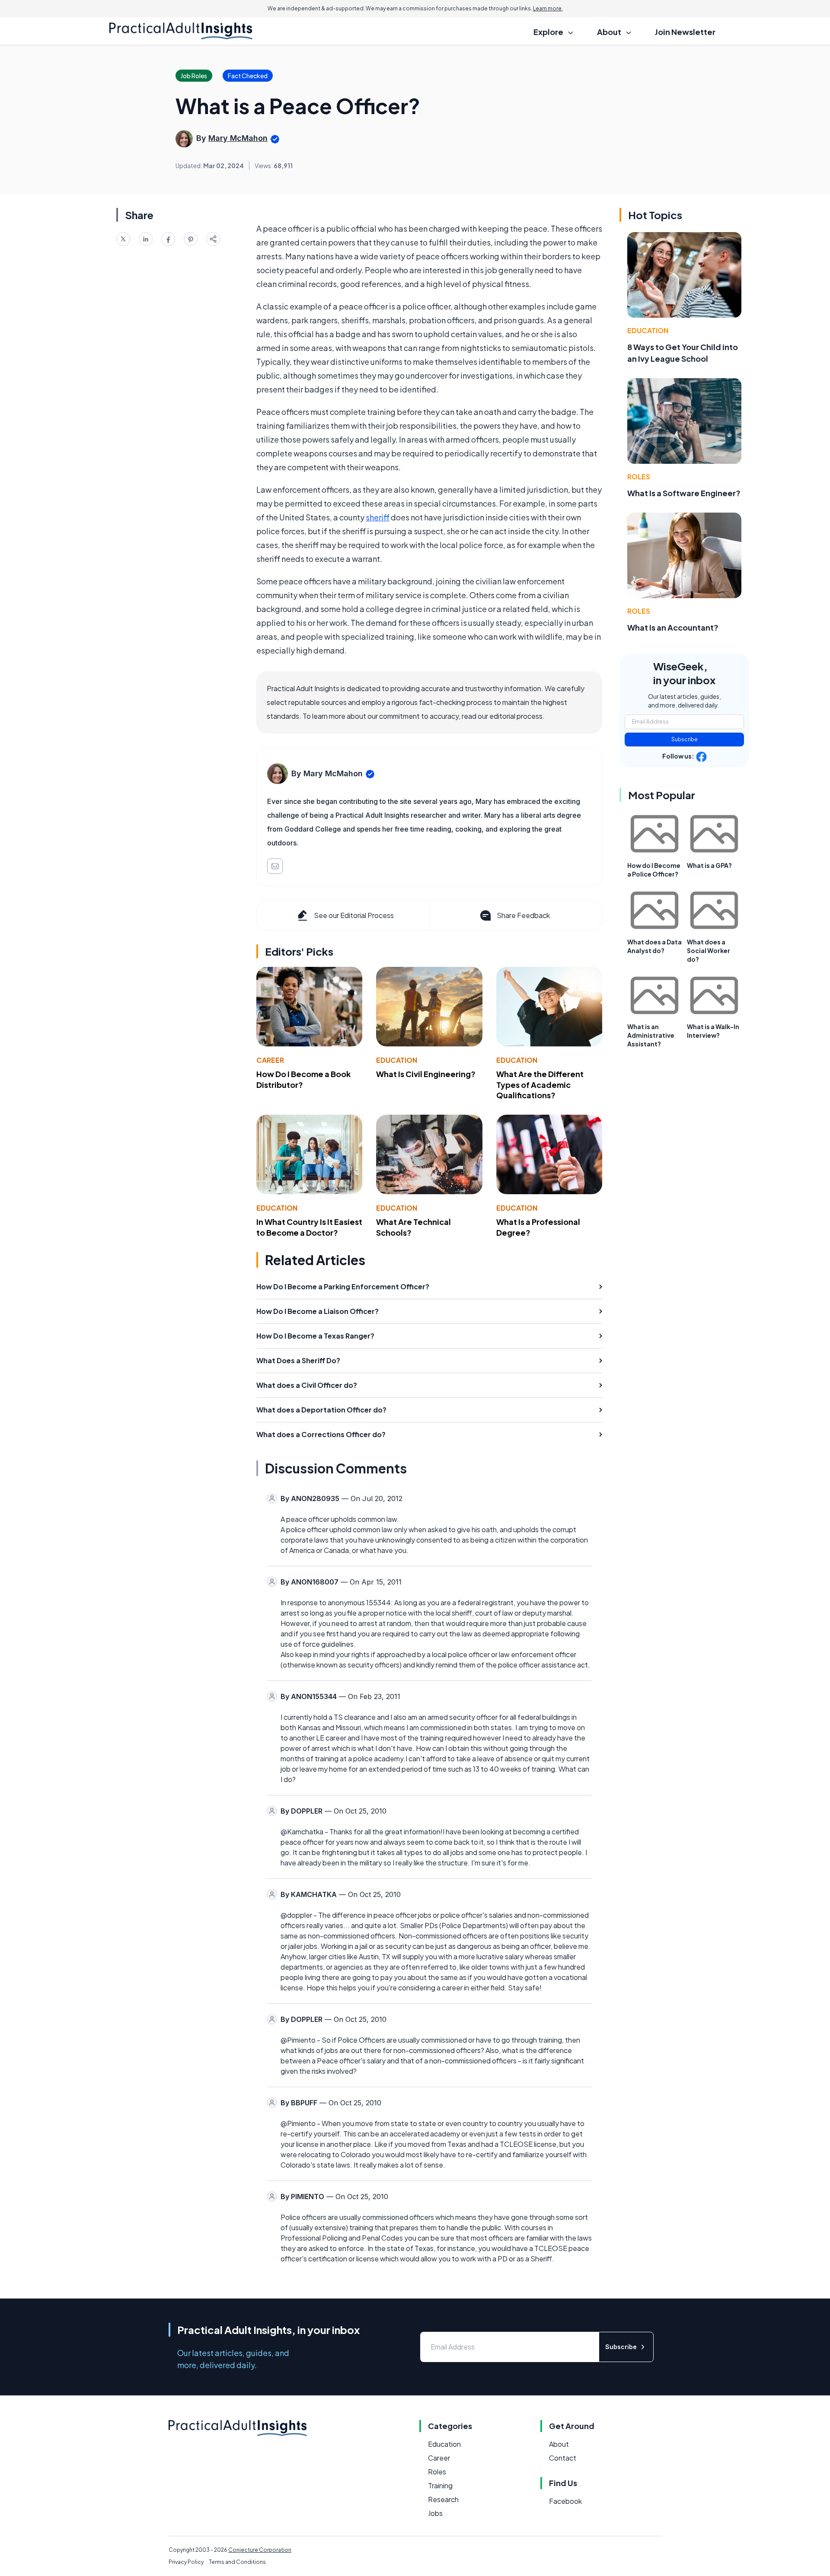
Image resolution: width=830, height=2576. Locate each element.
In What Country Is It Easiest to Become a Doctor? (309, 1227)
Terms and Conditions (237, 2562)
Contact (563, 2458)
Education (397, 1060)
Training (440, 2485)
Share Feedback (523, 915)
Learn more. (548, 8)
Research (443, 2499)
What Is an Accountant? (673, 627)
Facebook (565, 2501)
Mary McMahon (238, 138)
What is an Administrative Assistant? (651, 1035)
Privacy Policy (186, 2562)
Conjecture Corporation (260, 2550)
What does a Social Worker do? (709, 950)
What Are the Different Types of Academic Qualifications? (540, 1085)
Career (270, 1060)
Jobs (435, 2513)
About (559, 2444)
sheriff (378, 517)
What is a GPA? (709, 865)
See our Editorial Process (354, 915)
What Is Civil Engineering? (426, 1074)
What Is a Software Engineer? (684, 493)
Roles (639, 477)
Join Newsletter (685, 32)
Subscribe (685, 739)
